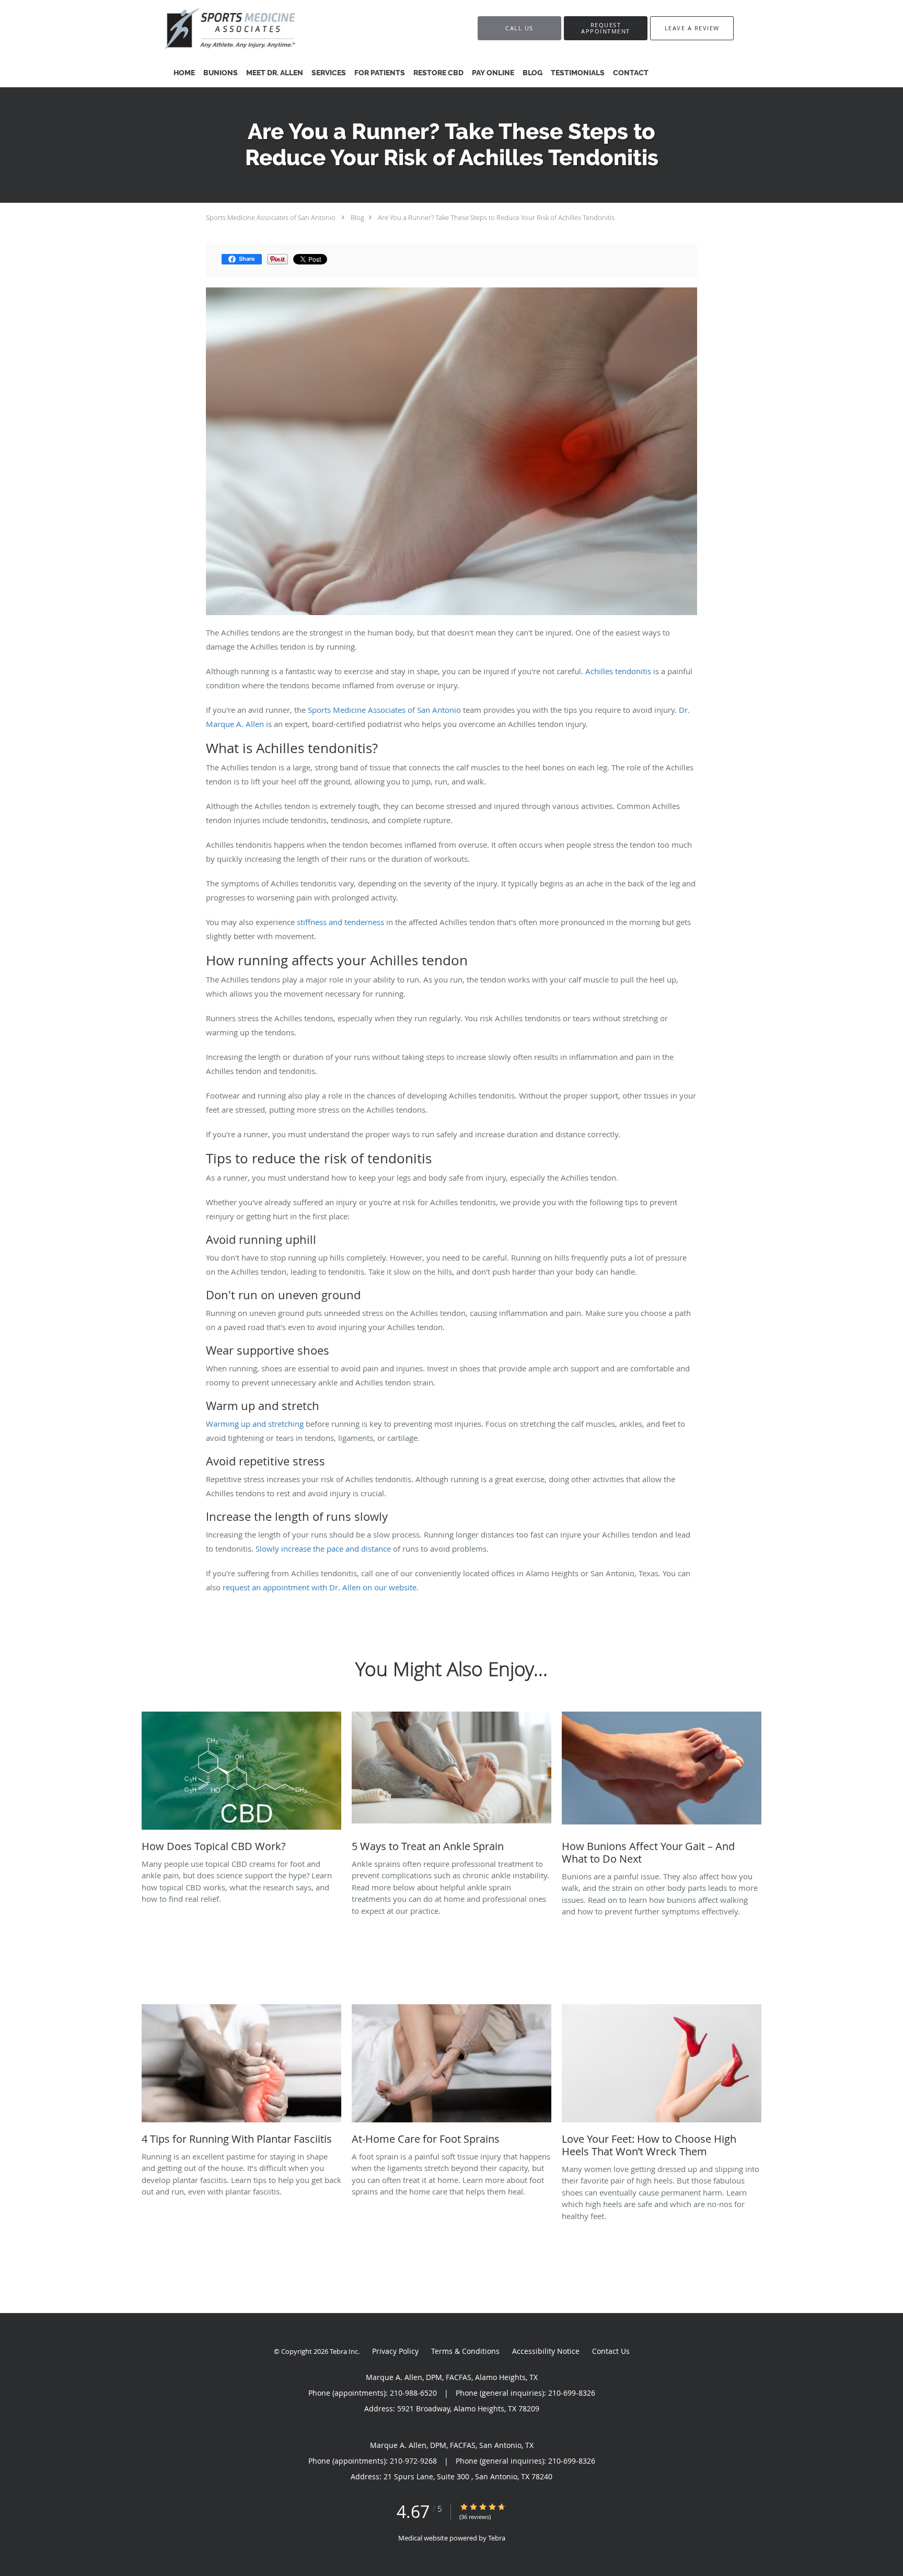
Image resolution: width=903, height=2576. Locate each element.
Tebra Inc (344, 2351)
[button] (606, 28)
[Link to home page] (268, 28)
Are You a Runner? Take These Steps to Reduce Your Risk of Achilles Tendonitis (496, 217)
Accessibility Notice (546, 2351)
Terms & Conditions (465, 2351)
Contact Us (611, 2351)
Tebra (497, 2538)
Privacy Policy (395, 2351)
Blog (357, 217)
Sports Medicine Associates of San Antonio (271, 217)
